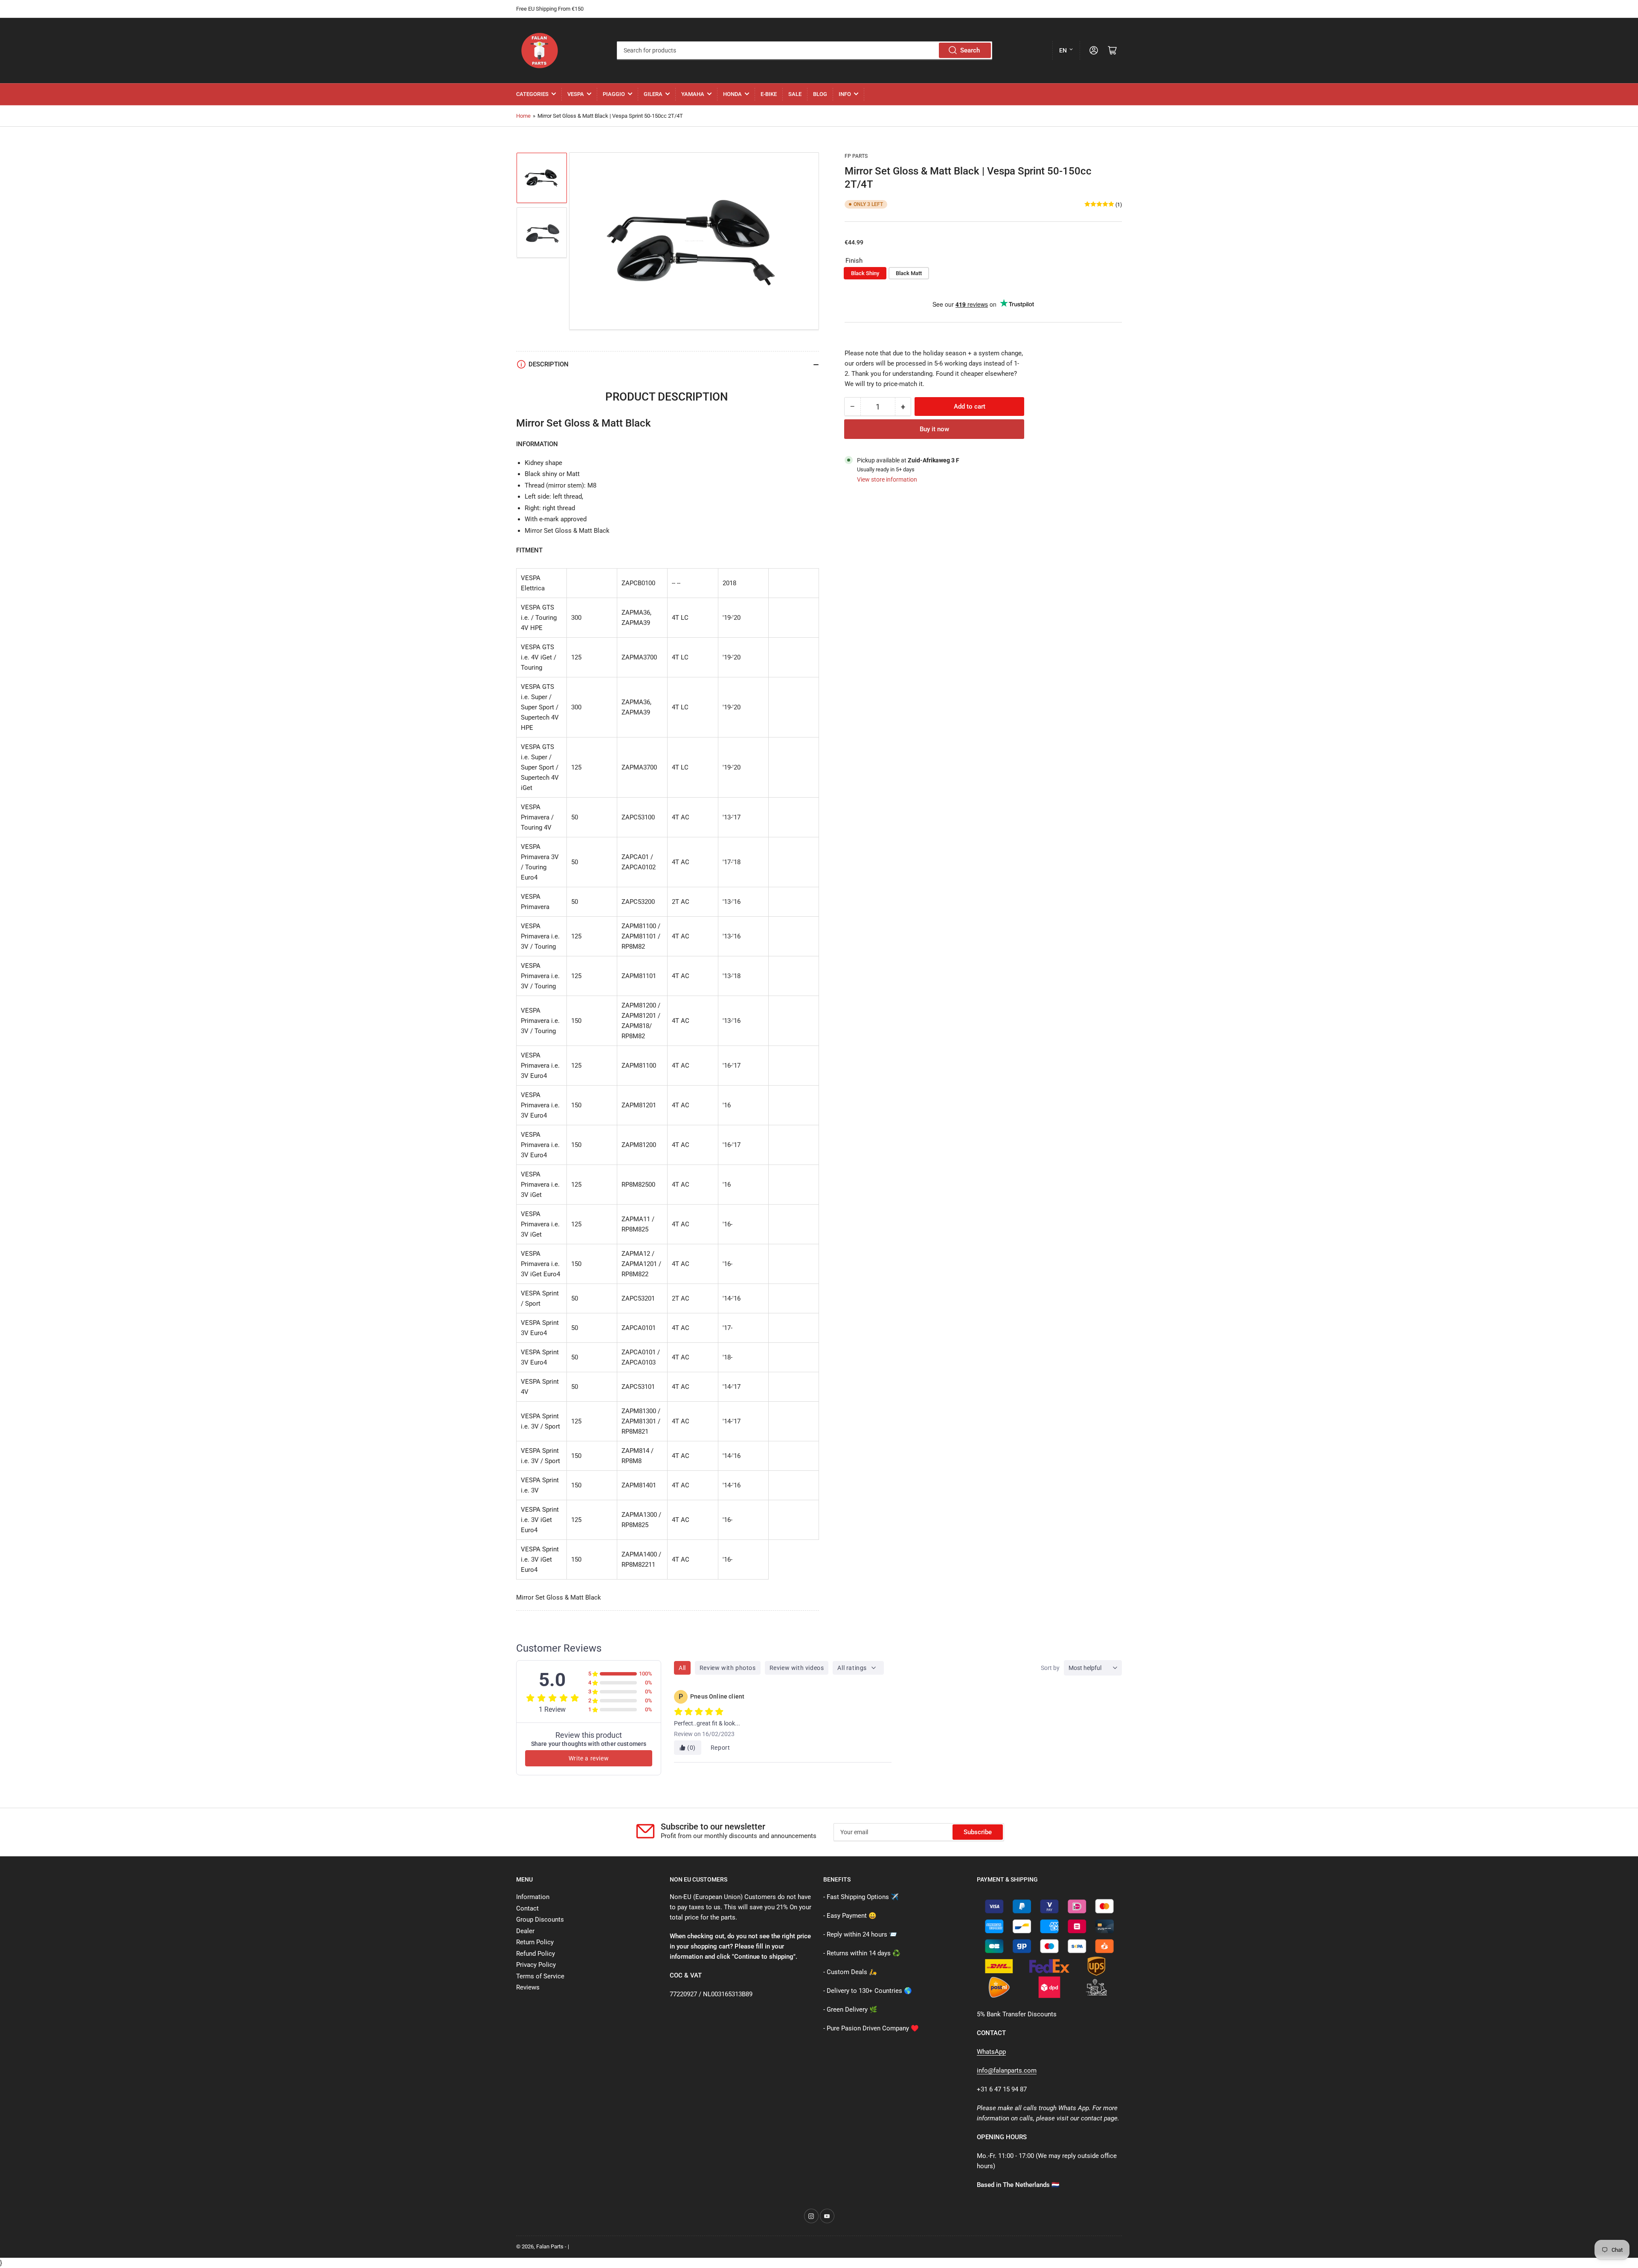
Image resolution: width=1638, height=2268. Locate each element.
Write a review (589, 1758)
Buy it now (934, 429)
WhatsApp (991, 2052)
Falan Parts (550, 2246)
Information (533, 1897)
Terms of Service (540, 1976)
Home (523, 116)
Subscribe (978, 1832)
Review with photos (728, 1668)
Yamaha (693, 94)
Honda (732, 94)
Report (720, 1748)
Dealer (525, 1931)
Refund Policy (536, 1954)
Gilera (653, 94)
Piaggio (614, 94)
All (682, 1668)
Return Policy (535, 1942)
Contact (527, 1908)
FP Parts (856, 156)
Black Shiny (865, 273)
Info (845, 94)
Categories (532, 94)
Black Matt (909, 273)
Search (970, 50)
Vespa (576, 94)
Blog (820, 94)
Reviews (528, 1987)
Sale (795, 94)
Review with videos (797, 1668)
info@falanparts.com (1007, 2071)
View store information (887, 479)
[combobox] (804, 50)
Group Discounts (540, 1920)
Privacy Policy (536, 1965)
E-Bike (769, 94)
